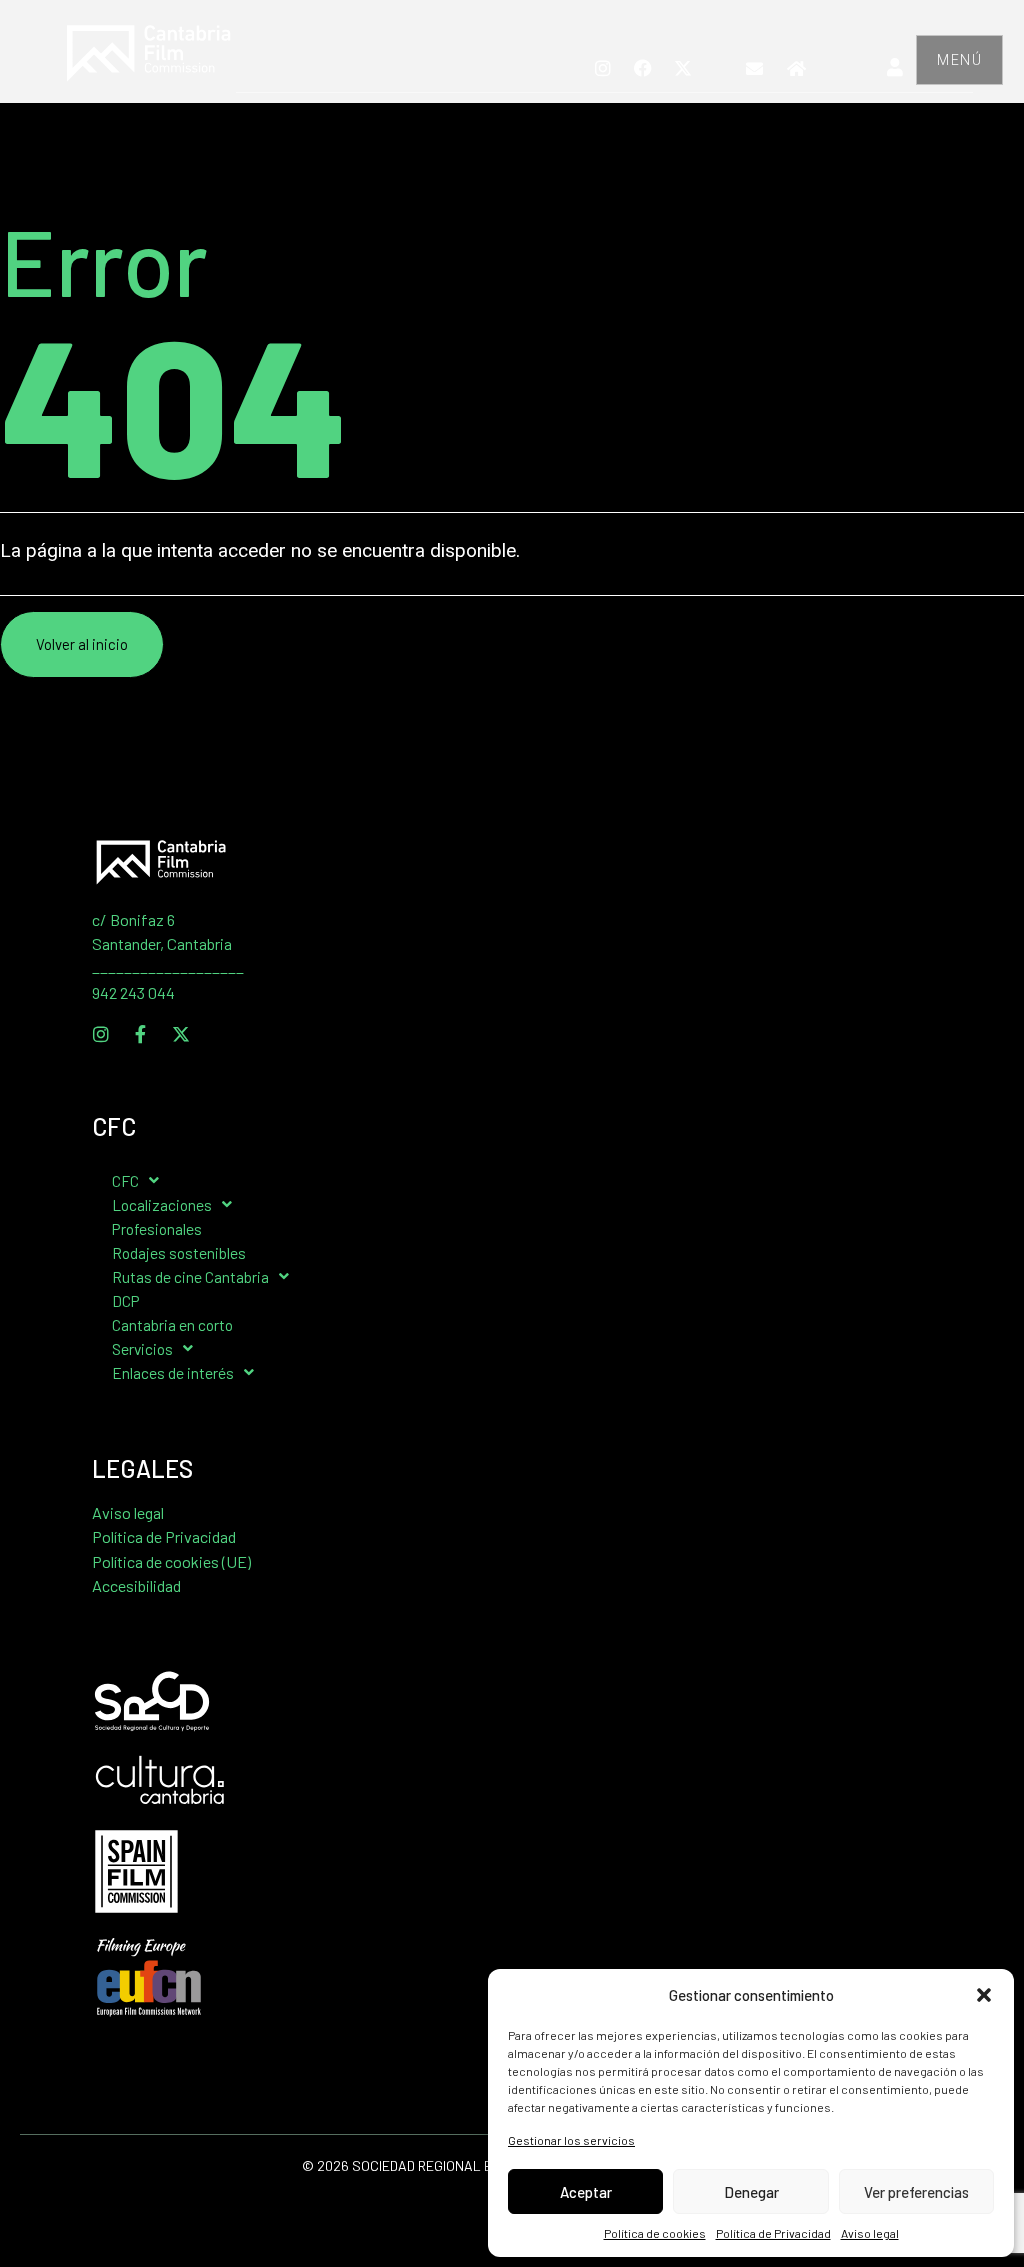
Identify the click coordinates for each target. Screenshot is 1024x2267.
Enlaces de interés (173, 1372)
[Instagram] (603, 68)
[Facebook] (643, 68)
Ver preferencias (916, 2192)
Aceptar (586, 2192)
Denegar (751, 2192)
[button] (984, 1995)
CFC (125, 1180)
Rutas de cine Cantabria (190, 1276)
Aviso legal (870, 2233)
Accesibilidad (136, 1585)
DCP (126, 1300)
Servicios (142, 1348)
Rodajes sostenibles (179, 1252)
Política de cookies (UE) (171, 1561)
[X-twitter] (683, 68)
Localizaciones (162, 1204)
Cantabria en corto (172, 1324)
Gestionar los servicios (571, 2140)
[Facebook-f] (141, 1034)
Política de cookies (655, 2233)
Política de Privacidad (773, 2233)
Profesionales (157, 1228)
